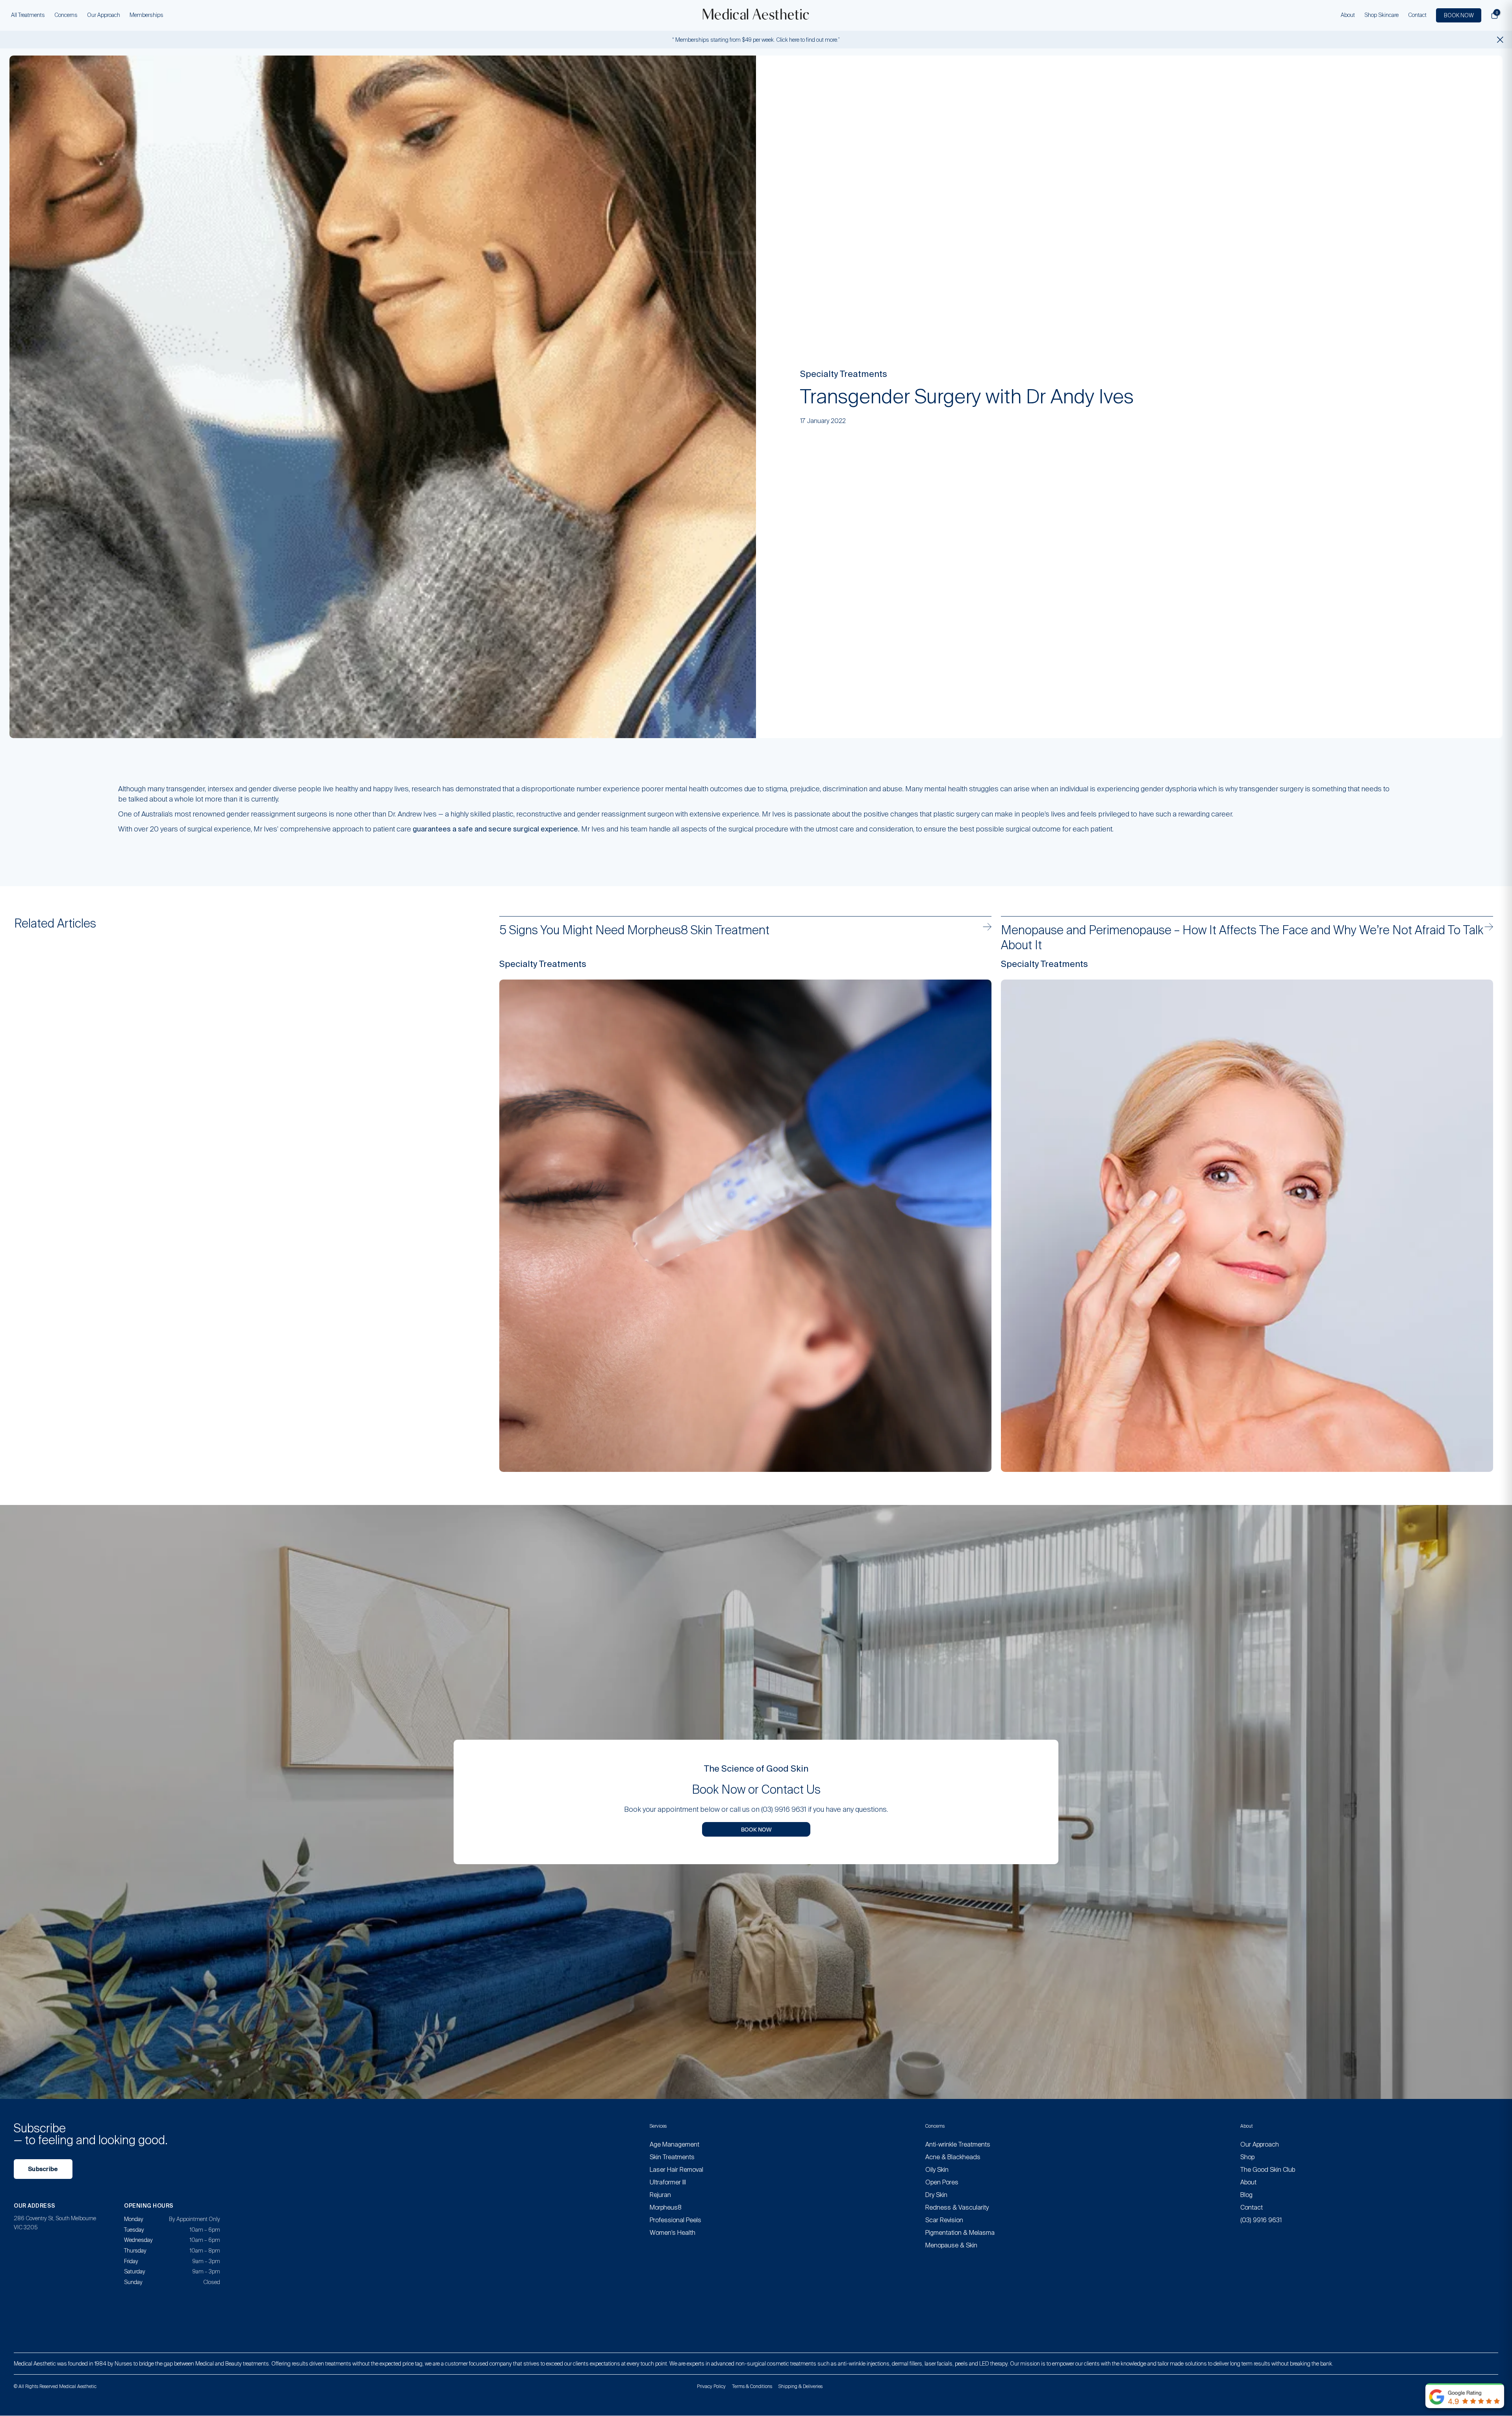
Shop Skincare (1381, 15)
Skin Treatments (672, 2157)
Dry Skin (936, 2195)
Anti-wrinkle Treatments (958, 2144)
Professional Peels (675, 2220)
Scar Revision (944, 2220)
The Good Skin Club (1268, 2170)
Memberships (146, 15)
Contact (1417, 15)
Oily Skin (937, 2170)
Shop (1247, 2157)
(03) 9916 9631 (1261, 2220)
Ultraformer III (668, 2182)
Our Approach (104, 15)
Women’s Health (673, 2233)
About (1348, 15)
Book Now (756, 1829)
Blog (1246, 2195)
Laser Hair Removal (676, 2170)
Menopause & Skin (951, 2245)
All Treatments (28, 15)
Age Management (674, 2144)
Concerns (66, 15)
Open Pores (942, 2182)
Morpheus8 (666, 2207)
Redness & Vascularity (957, 2207)
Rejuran (660, 2195)
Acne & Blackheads (953, 2157)
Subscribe (43, 2169)
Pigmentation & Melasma (960, 2233)
